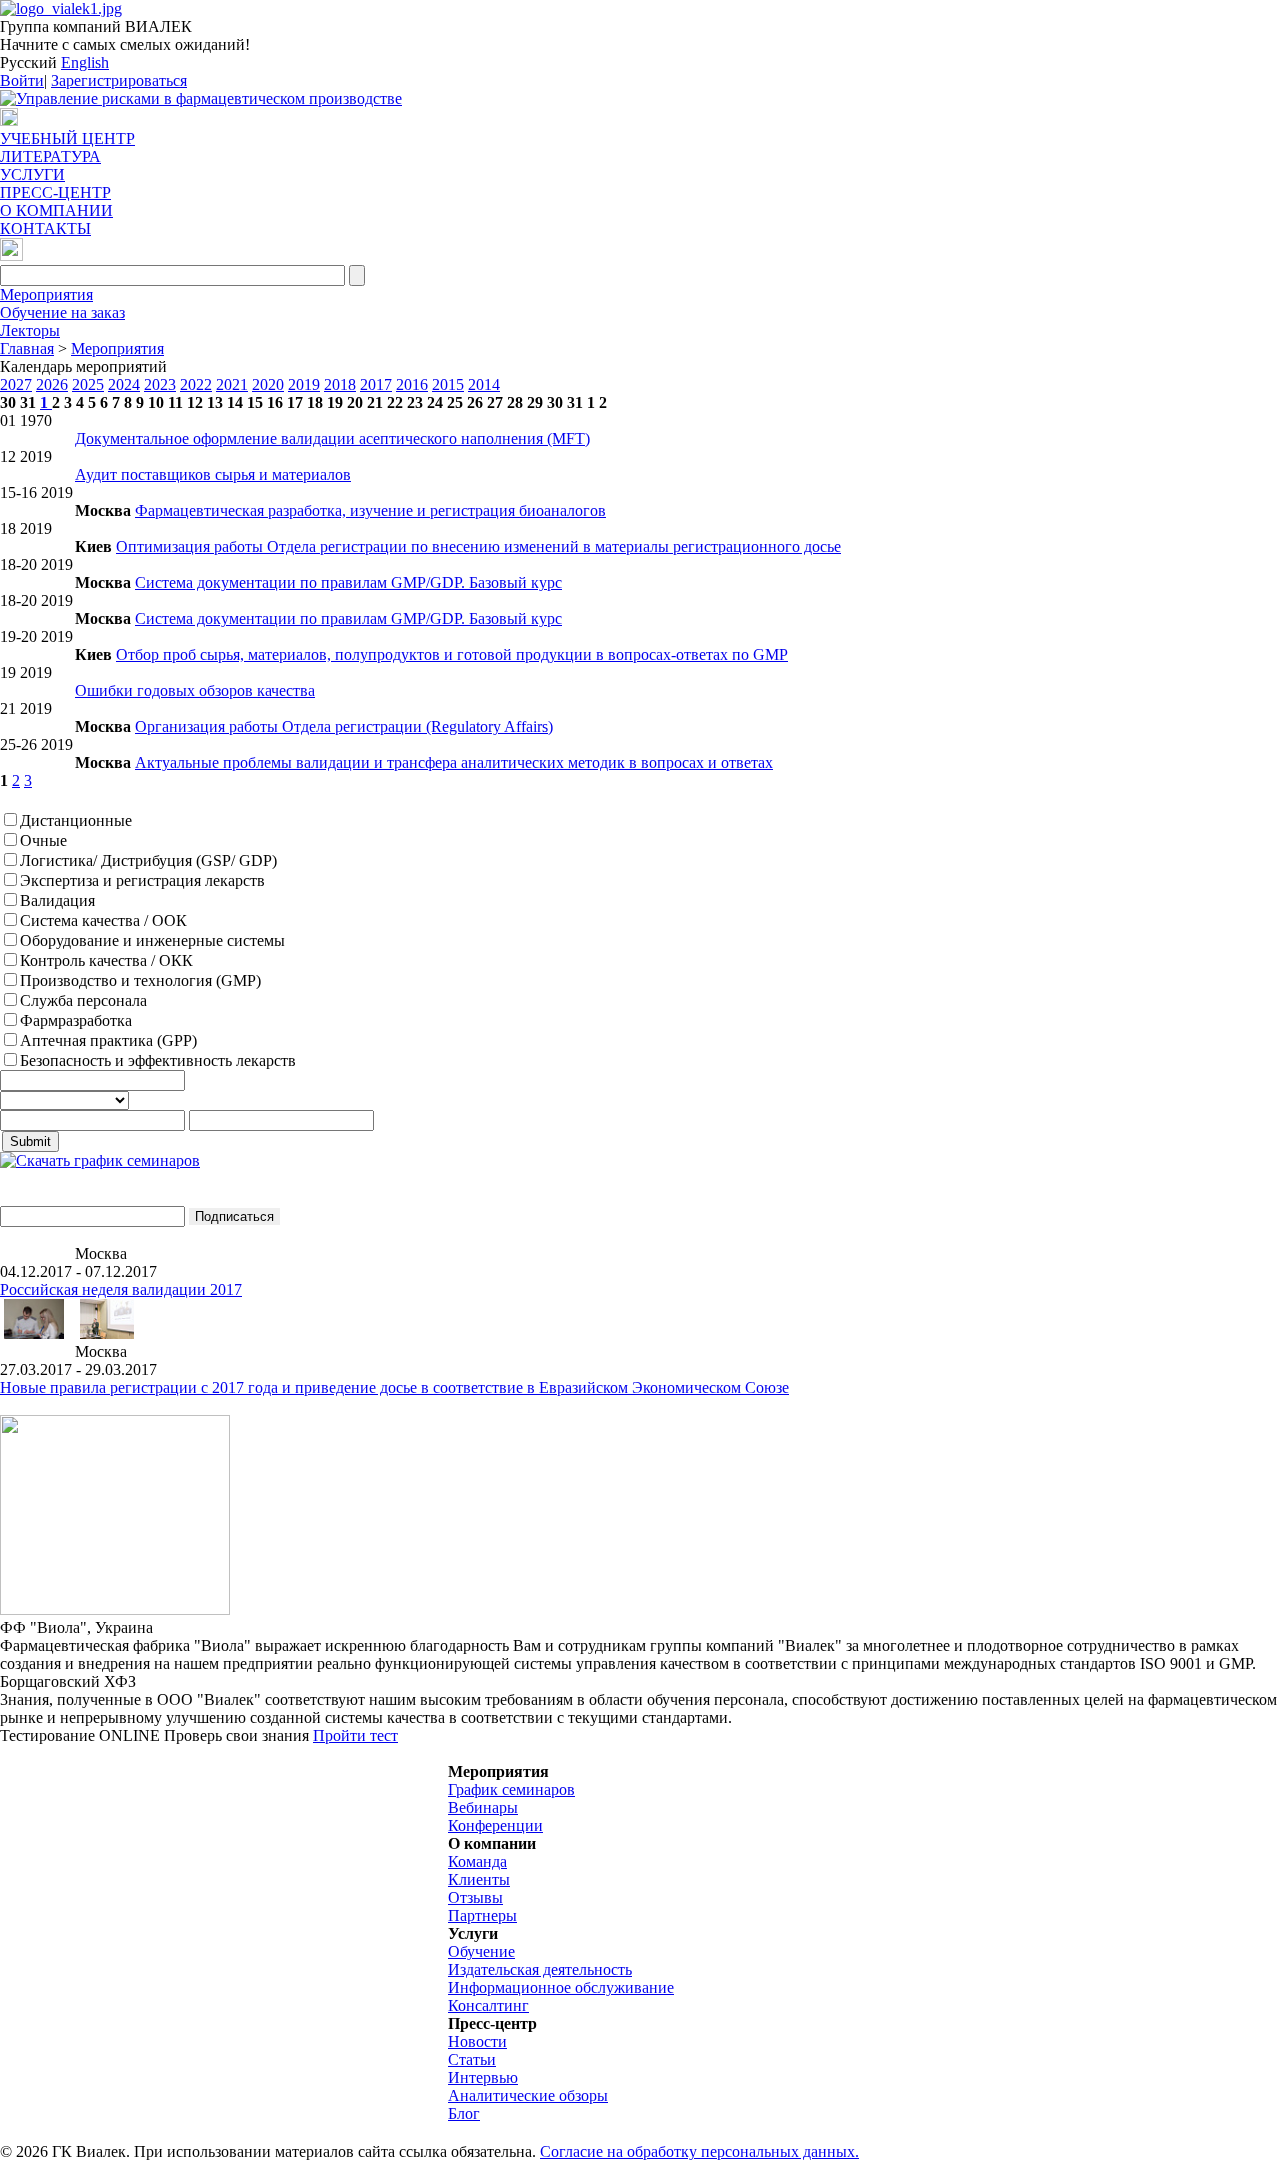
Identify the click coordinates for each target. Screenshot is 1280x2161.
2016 (412, 384)
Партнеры (482, 1915)
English (85, 62)
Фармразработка (76, 1020)
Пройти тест (355, 1735)
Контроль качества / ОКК (106, 960)
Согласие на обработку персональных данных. (699, 2151)
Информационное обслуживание (561, 1987)
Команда (477, 1861)
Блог (464, 2113)
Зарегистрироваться (119, 80)
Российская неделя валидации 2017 (121, 1289)
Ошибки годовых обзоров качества (195, 690)
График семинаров (511, 1789)
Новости (477, 2041)
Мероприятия (46, 294)
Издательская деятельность (540, 1969)
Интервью (483, 2077)
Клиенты (479, 1879)
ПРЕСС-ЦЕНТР (55, 192)
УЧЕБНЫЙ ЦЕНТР (67, 138)
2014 (484, 384)
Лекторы (30, 330)
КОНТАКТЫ (45, 228)
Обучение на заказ (62, 312)
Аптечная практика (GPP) (108, 1040)
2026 (52, 384)
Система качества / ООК (103, 920)
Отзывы (475, 1897)
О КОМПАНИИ (56, 210)
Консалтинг (488, 2005)
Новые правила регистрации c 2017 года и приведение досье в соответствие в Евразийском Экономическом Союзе (394, 1387)
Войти (22, 80)
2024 (124, 384)
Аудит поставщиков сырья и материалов (213, 474)
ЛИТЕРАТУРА (50, 156)
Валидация (57, 900)
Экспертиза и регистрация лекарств (142, 880)
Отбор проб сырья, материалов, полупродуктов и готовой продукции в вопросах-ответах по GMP (452, 654)
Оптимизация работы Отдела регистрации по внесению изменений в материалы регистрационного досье (478, 546)
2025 (88, 384)
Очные (43, 840)
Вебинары (483, 1807)
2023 (160, 384)
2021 (232, 384)
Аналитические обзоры (528, 2095)
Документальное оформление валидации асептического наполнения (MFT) (332, 438)
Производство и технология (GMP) (140, 980)
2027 (16, 384)
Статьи (472, 2059)
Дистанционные (76, 820)
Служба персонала (83, 1000)
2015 (448, 384)
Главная (27, 348)
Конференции (495, 1825)
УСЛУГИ (32, 174)
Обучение (481, 1951)
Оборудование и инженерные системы (152, 940)
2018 (340, 384)
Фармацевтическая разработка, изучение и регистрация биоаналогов (370, 510)
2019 (304, 384)
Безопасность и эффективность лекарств (158, 1060)
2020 (268, 384)
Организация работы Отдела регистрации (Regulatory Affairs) (344, 726)
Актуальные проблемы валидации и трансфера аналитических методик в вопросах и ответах (454, 762)
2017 (376, 384)
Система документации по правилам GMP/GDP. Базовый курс (348, 582)
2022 (196, 384)
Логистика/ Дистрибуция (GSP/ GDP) (148, 860)
